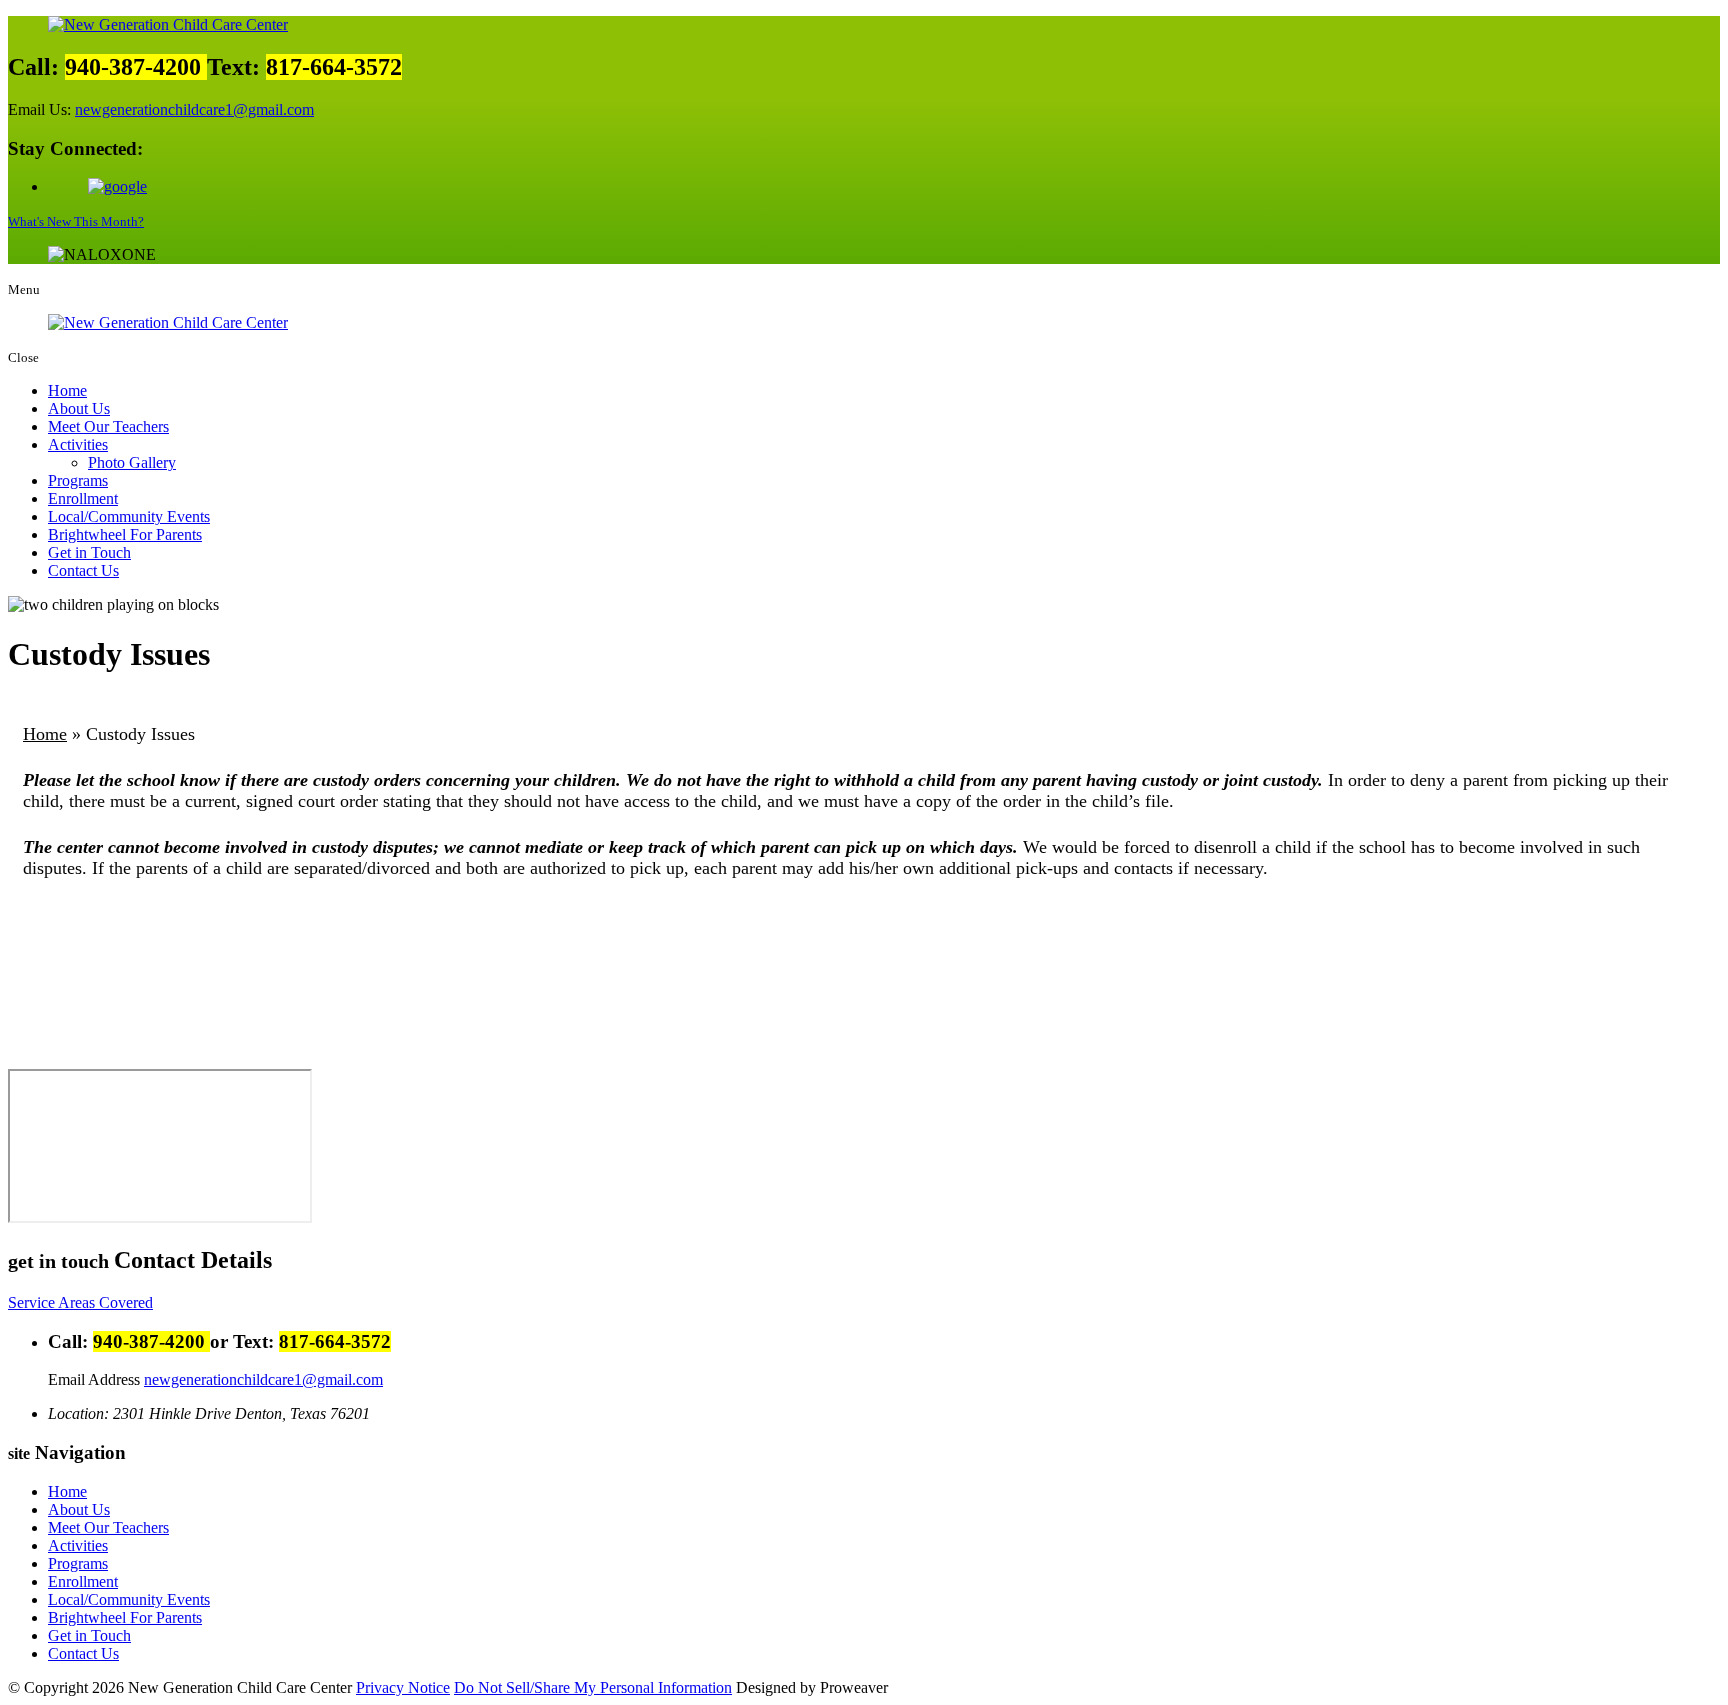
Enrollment (83, 498)
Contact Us (83, 570)
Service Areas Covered (80, 1302)
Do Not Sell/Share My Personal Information (593, 1687)
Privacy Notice (403, 1687)
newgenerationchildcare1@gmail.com (194, 109)
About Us (79, 408)
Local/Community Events (129, 516)
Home (67, 390)
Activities (78, 444)
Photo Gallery (132, 462)
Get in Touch (89, 552)
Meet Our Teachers (108, 426)
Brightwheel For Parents (125, 534)
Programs (78, 480)
